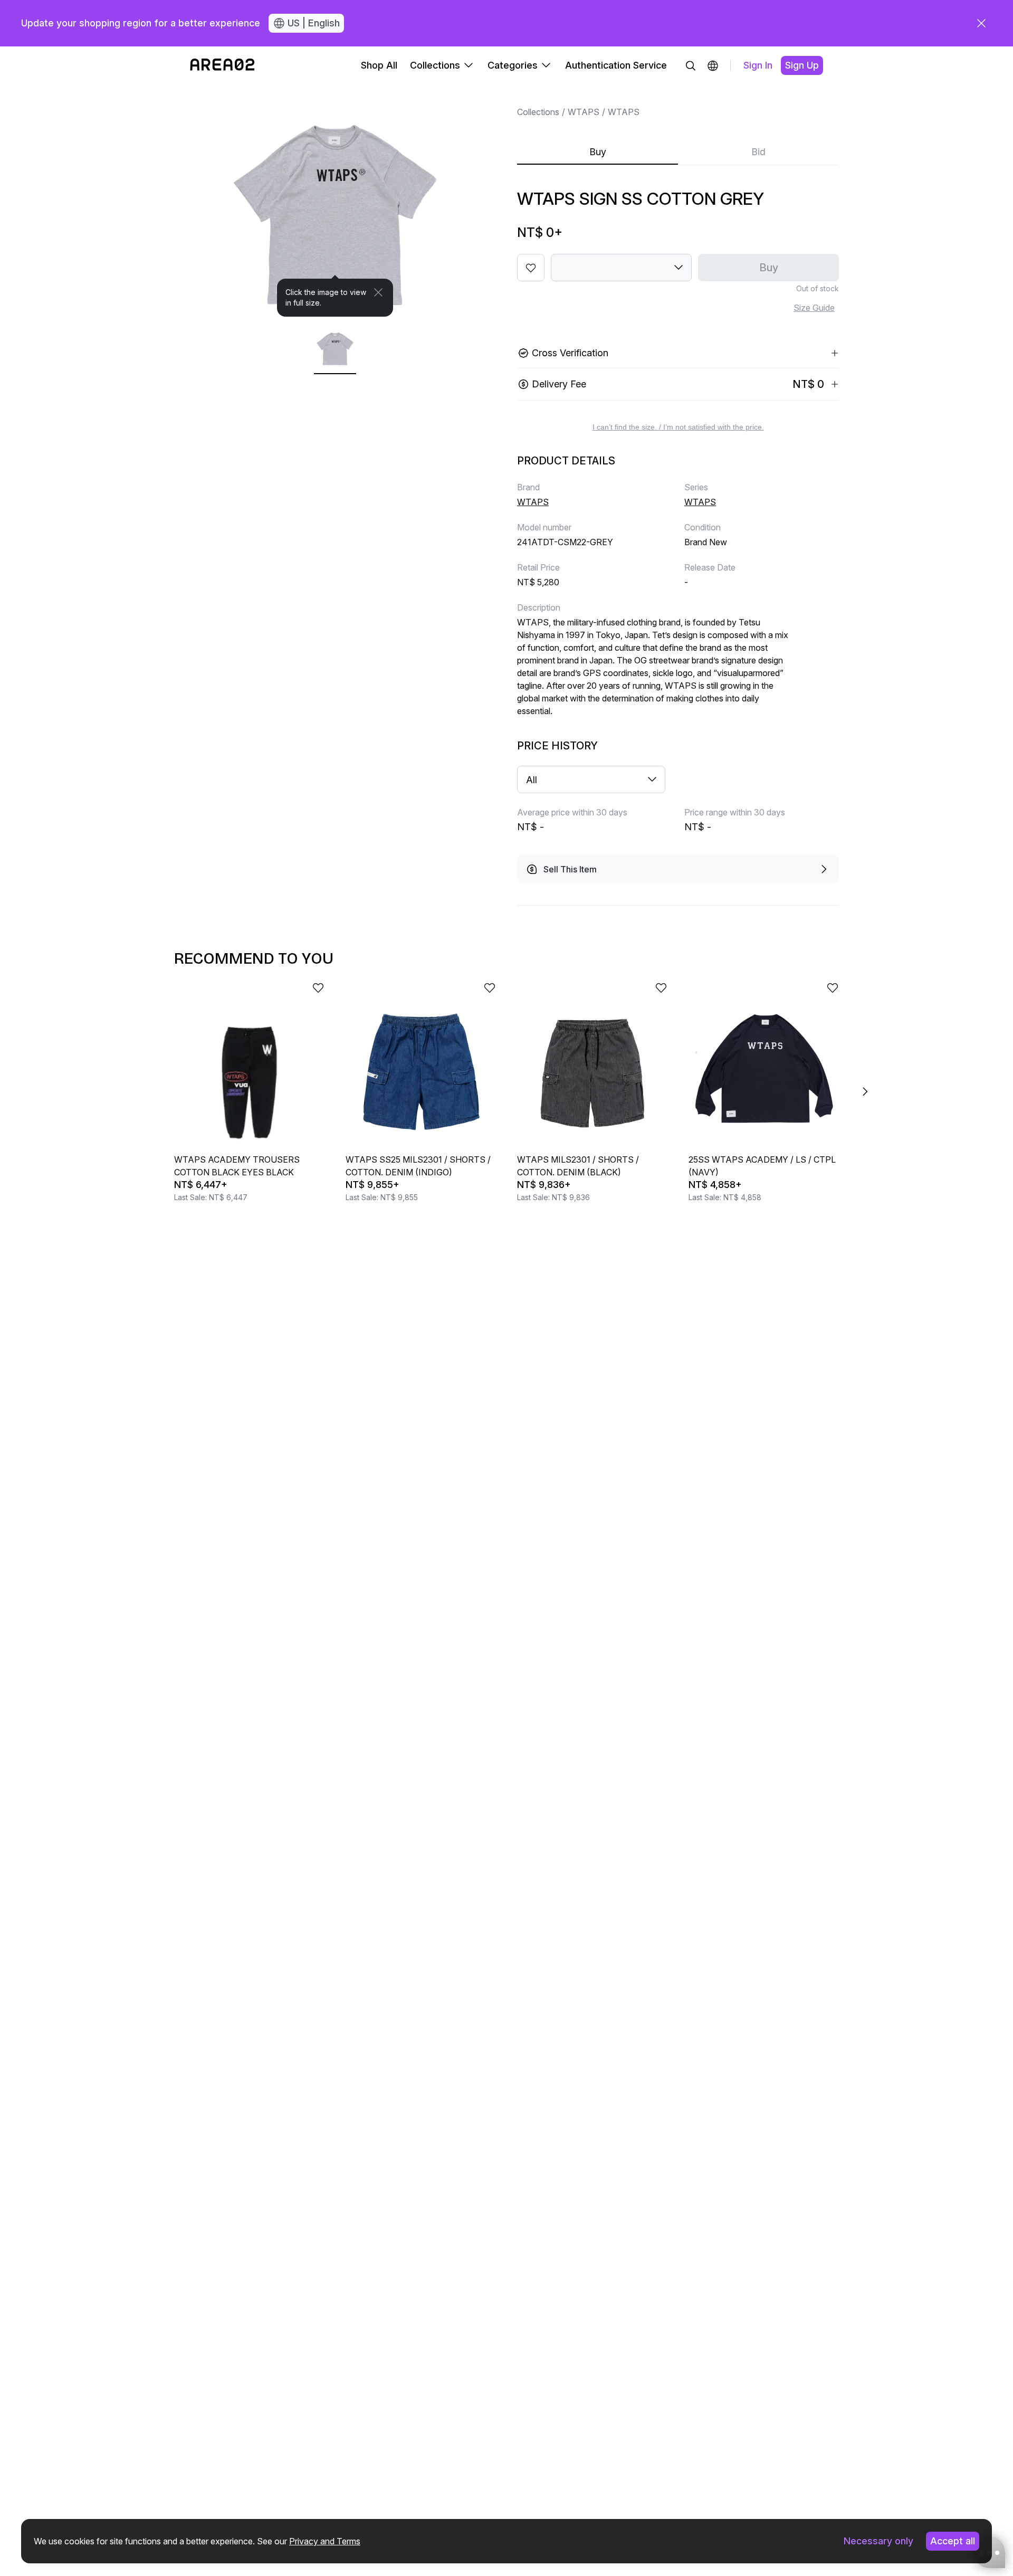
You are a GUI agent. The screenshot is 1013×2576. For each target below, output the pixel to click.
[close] (981, 23)
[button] (713, 65)
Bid (758, 152)
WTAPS (584, 112)
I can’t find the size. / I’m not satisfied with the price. (678, 427)
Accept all (953, 2541)
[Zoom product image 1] (335, 201)
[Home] (222, 65)
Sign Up (802, 65)
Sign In (758, 65)
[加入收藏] (531, 268)
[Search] (691, 65)
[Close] (378, 292)
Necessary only (878, 2541)
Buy (598, 152)
